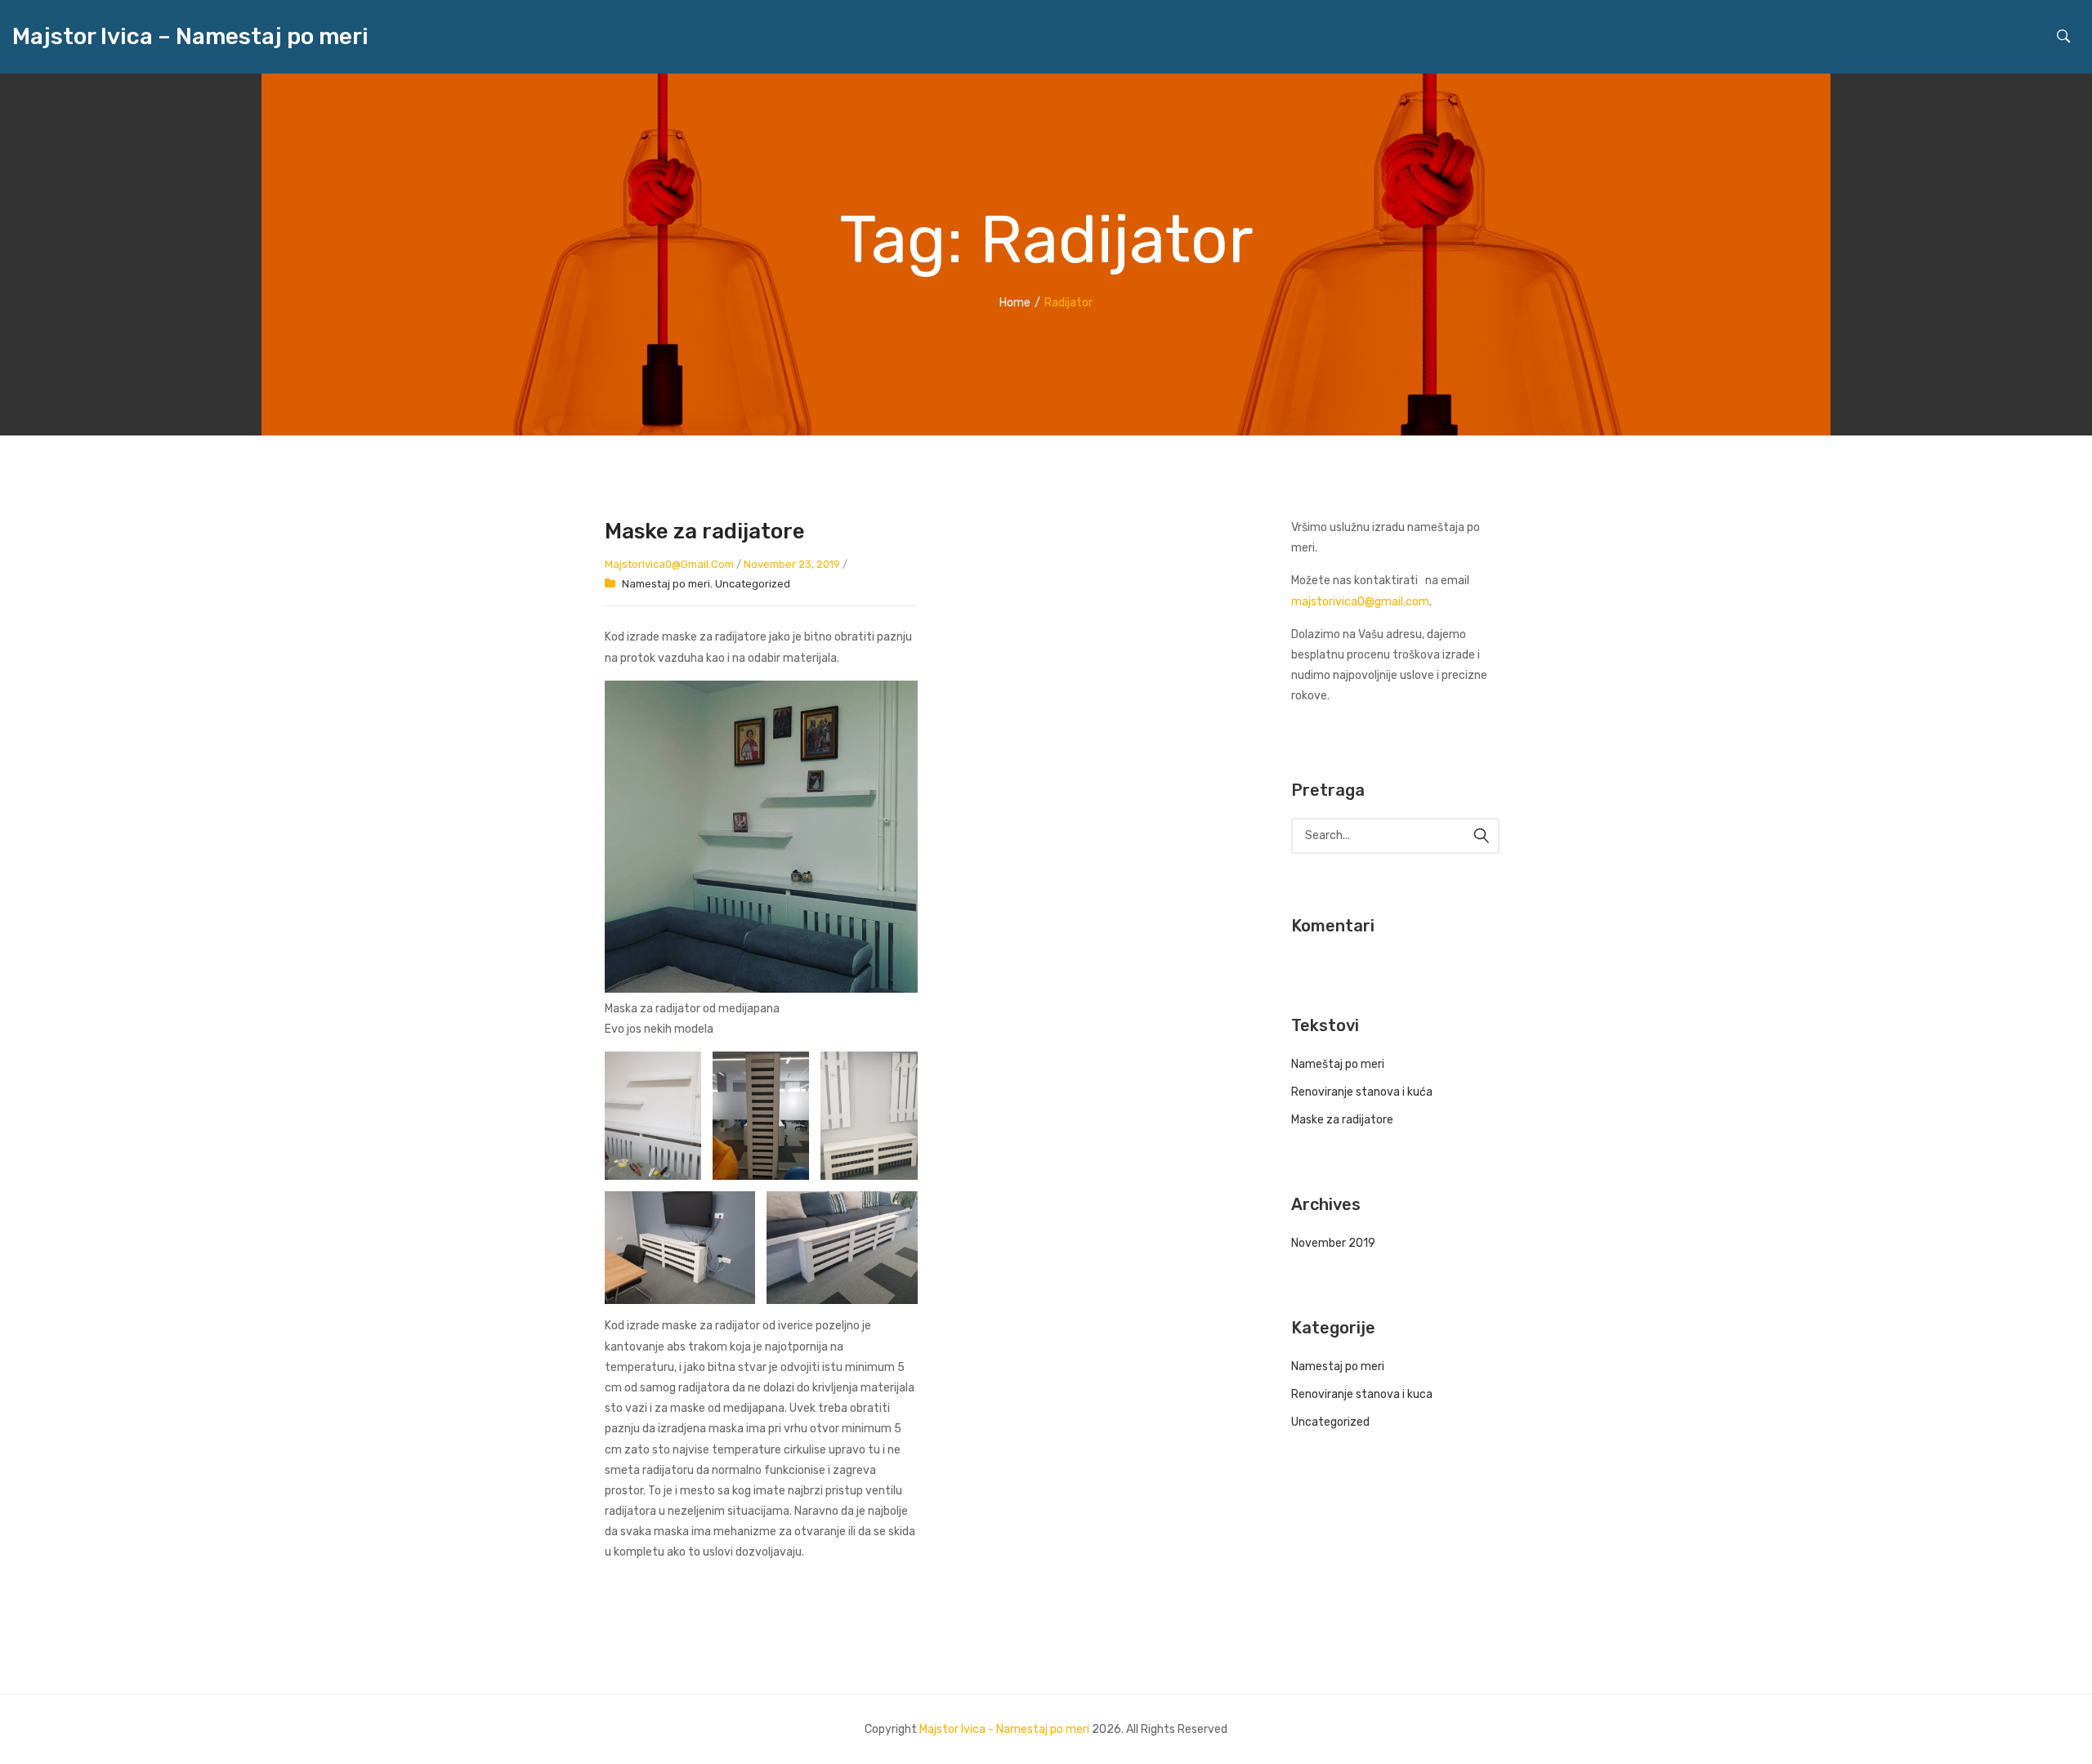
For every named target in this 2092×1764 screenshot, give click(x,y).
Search (1482, 836)
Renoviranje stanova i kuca (1362, 1394)
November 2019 (1333, 1243)
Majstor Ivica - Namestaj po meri (1004, 1729)
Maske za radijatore (705, 531)
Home (1015, 303)
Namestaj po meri (666, 584)
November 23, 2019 (792, 564)
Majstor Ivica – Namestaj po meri (190, 37)
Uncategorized (753, 584)
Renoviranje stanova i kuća (1362, 1092)
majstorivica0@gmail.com (669, 564)
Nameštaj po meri (1338, 1064)
